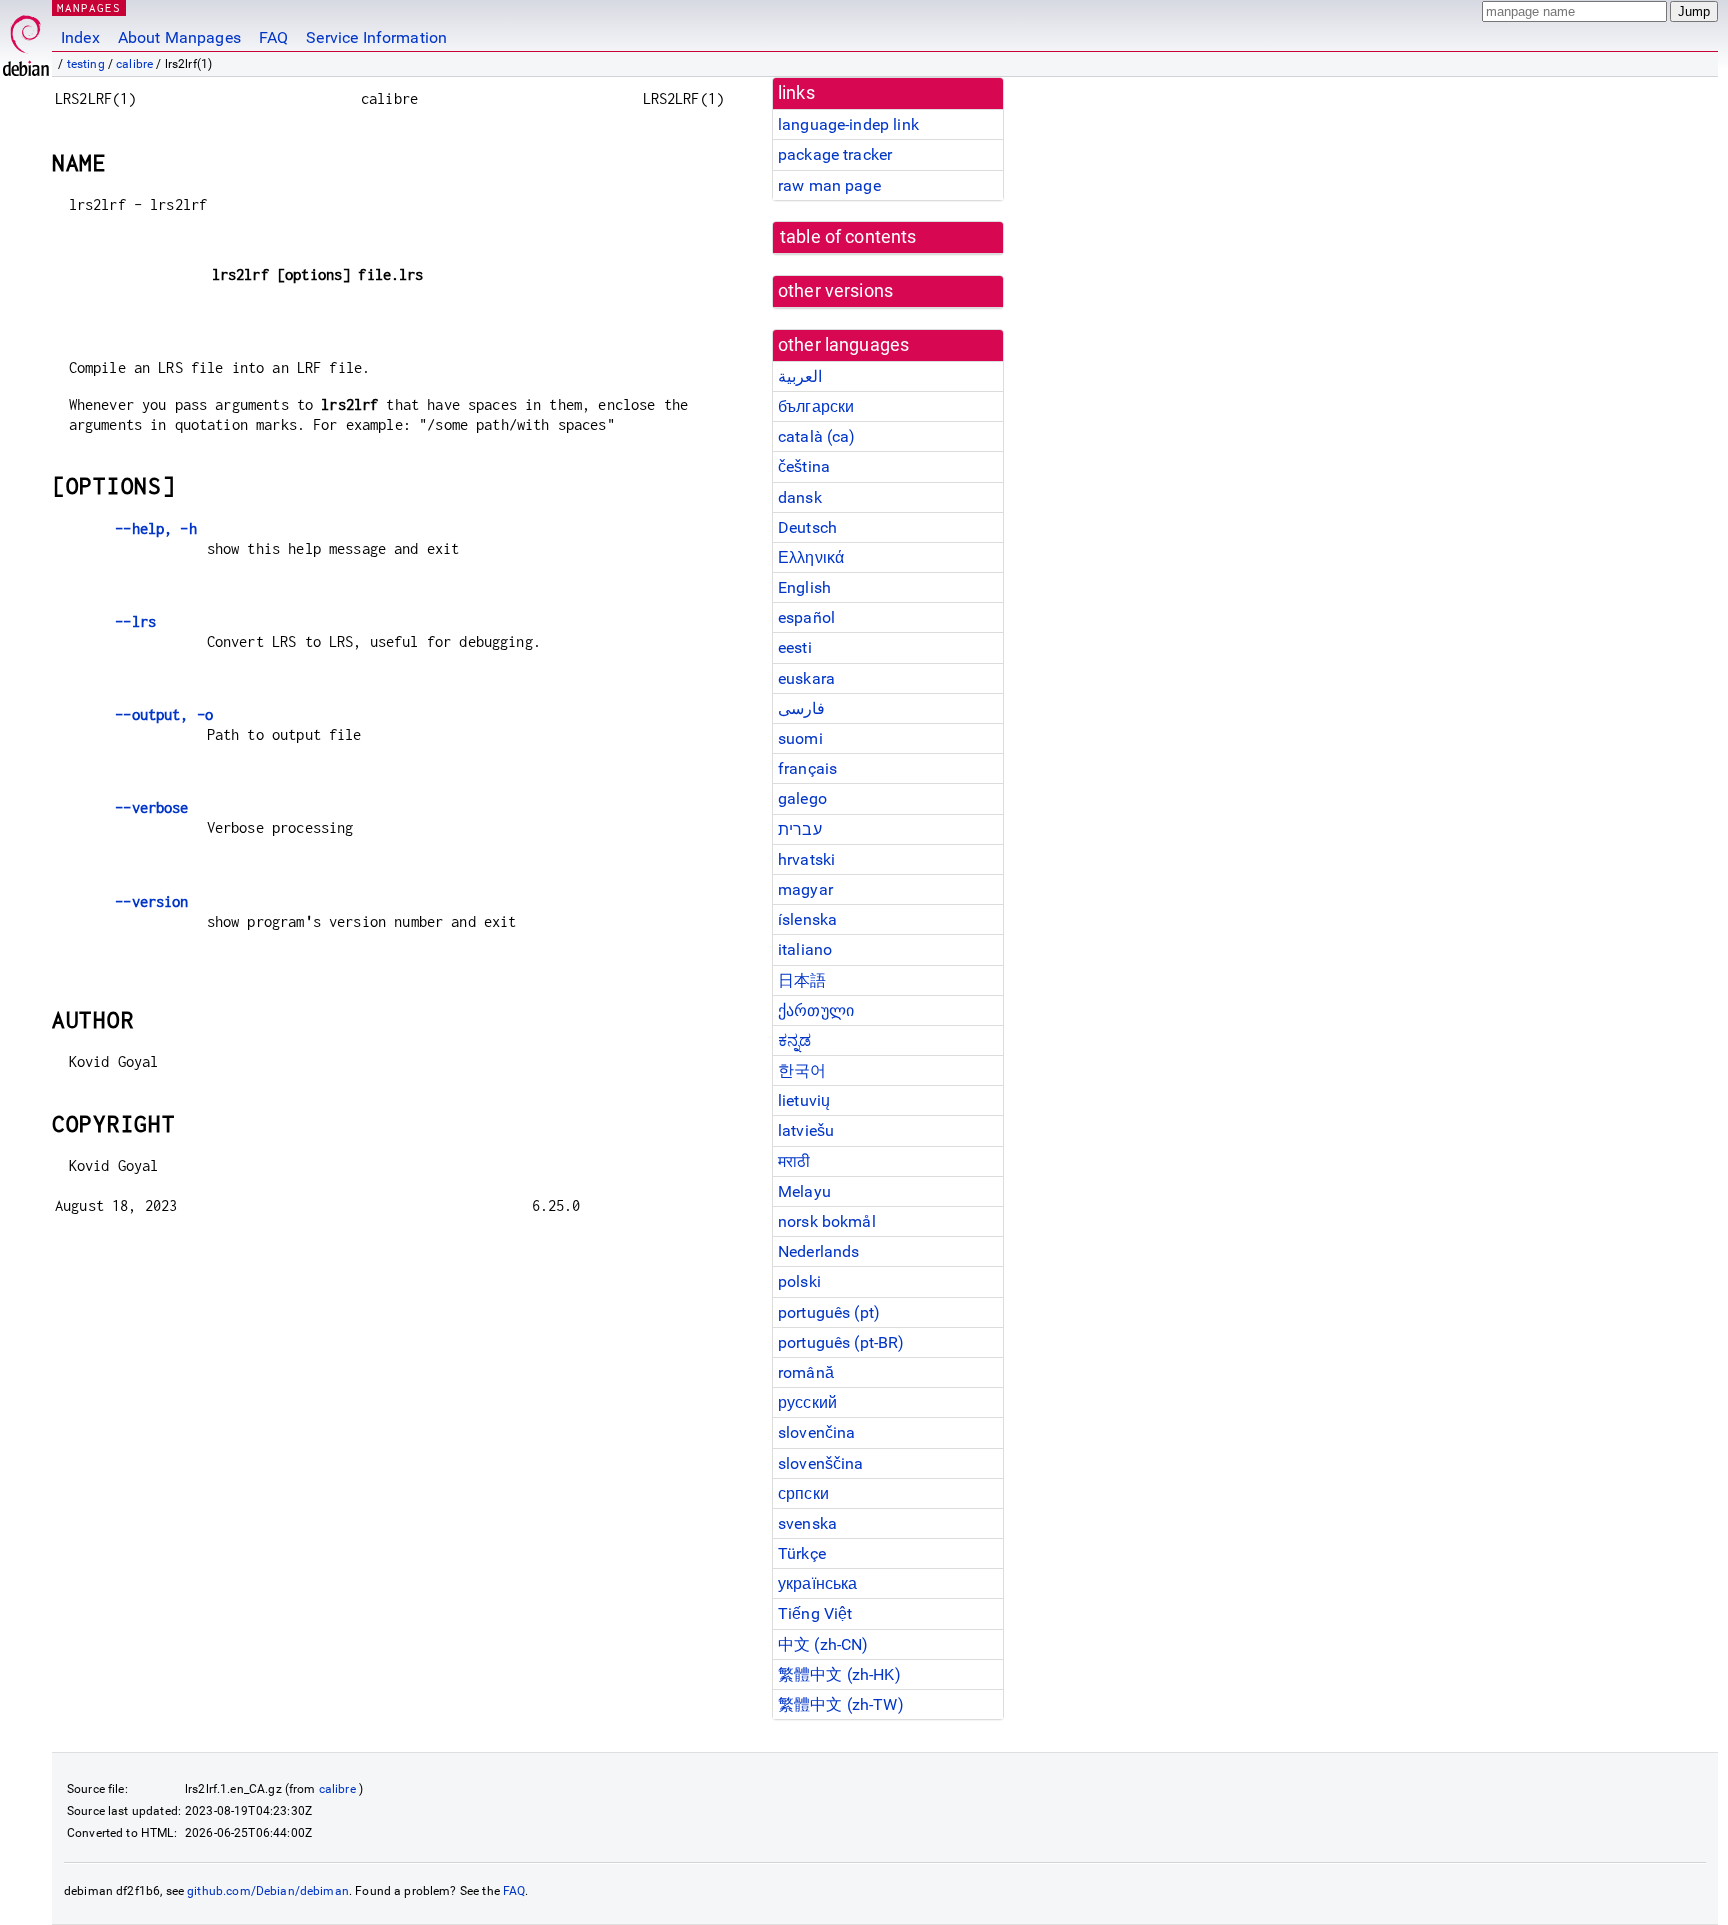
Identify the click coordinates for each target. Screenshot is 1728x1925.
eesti (795, 647)
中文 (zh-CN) (823, 1644)
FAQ (273, 37)
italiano (805, 949)
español (806, 617)
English (804, 587)
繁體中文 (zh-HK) (839, 1674)
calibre (134, 64)
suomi (800, 738)
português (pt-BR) (841, 1342)
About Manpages (179, 37)
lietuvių (804, 1100)
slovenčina (817, 1432)
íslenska (807, 919)
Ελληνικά (811, 557)
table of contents (848, 237)
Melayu (804, 1191)
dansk (800, 497)
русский (807, 1402)
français (807, 768)
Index (80, 37)
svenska (807, 1523)
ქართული (816, 1010)
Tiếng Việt (815, 1613)
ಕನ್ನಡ (794, 1040)
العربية (800, 376)
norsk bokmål (827, 1221)
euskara (806, 678)
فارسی (801, 708)
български (816, 406)
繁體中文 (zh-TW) (841, 1704)
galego (802, 798)
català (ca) (817, 436)
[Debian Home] (26, 40)
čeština (804, 466)
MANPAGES (89, 7)
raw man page (829, 185)
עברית (800, 829)
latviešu (806, 1130)
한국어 (802, 1070)
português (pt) (829, 1312)
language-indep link (848, 124)
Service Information (376, 37)
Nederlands (819, 1251)
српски (803, 1493)
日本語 (802, 980)
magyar (805, 889)
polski (799, 1281)
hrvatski (806, 859)
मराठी (794, 1161)
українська (818, 1583)
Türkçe (802, 1553)
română (806, 1372)
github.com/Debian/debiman (268, 1891)
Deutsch (807, 527)
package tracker (835, 154)
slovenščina (821, 1463)
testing (86, 64)
